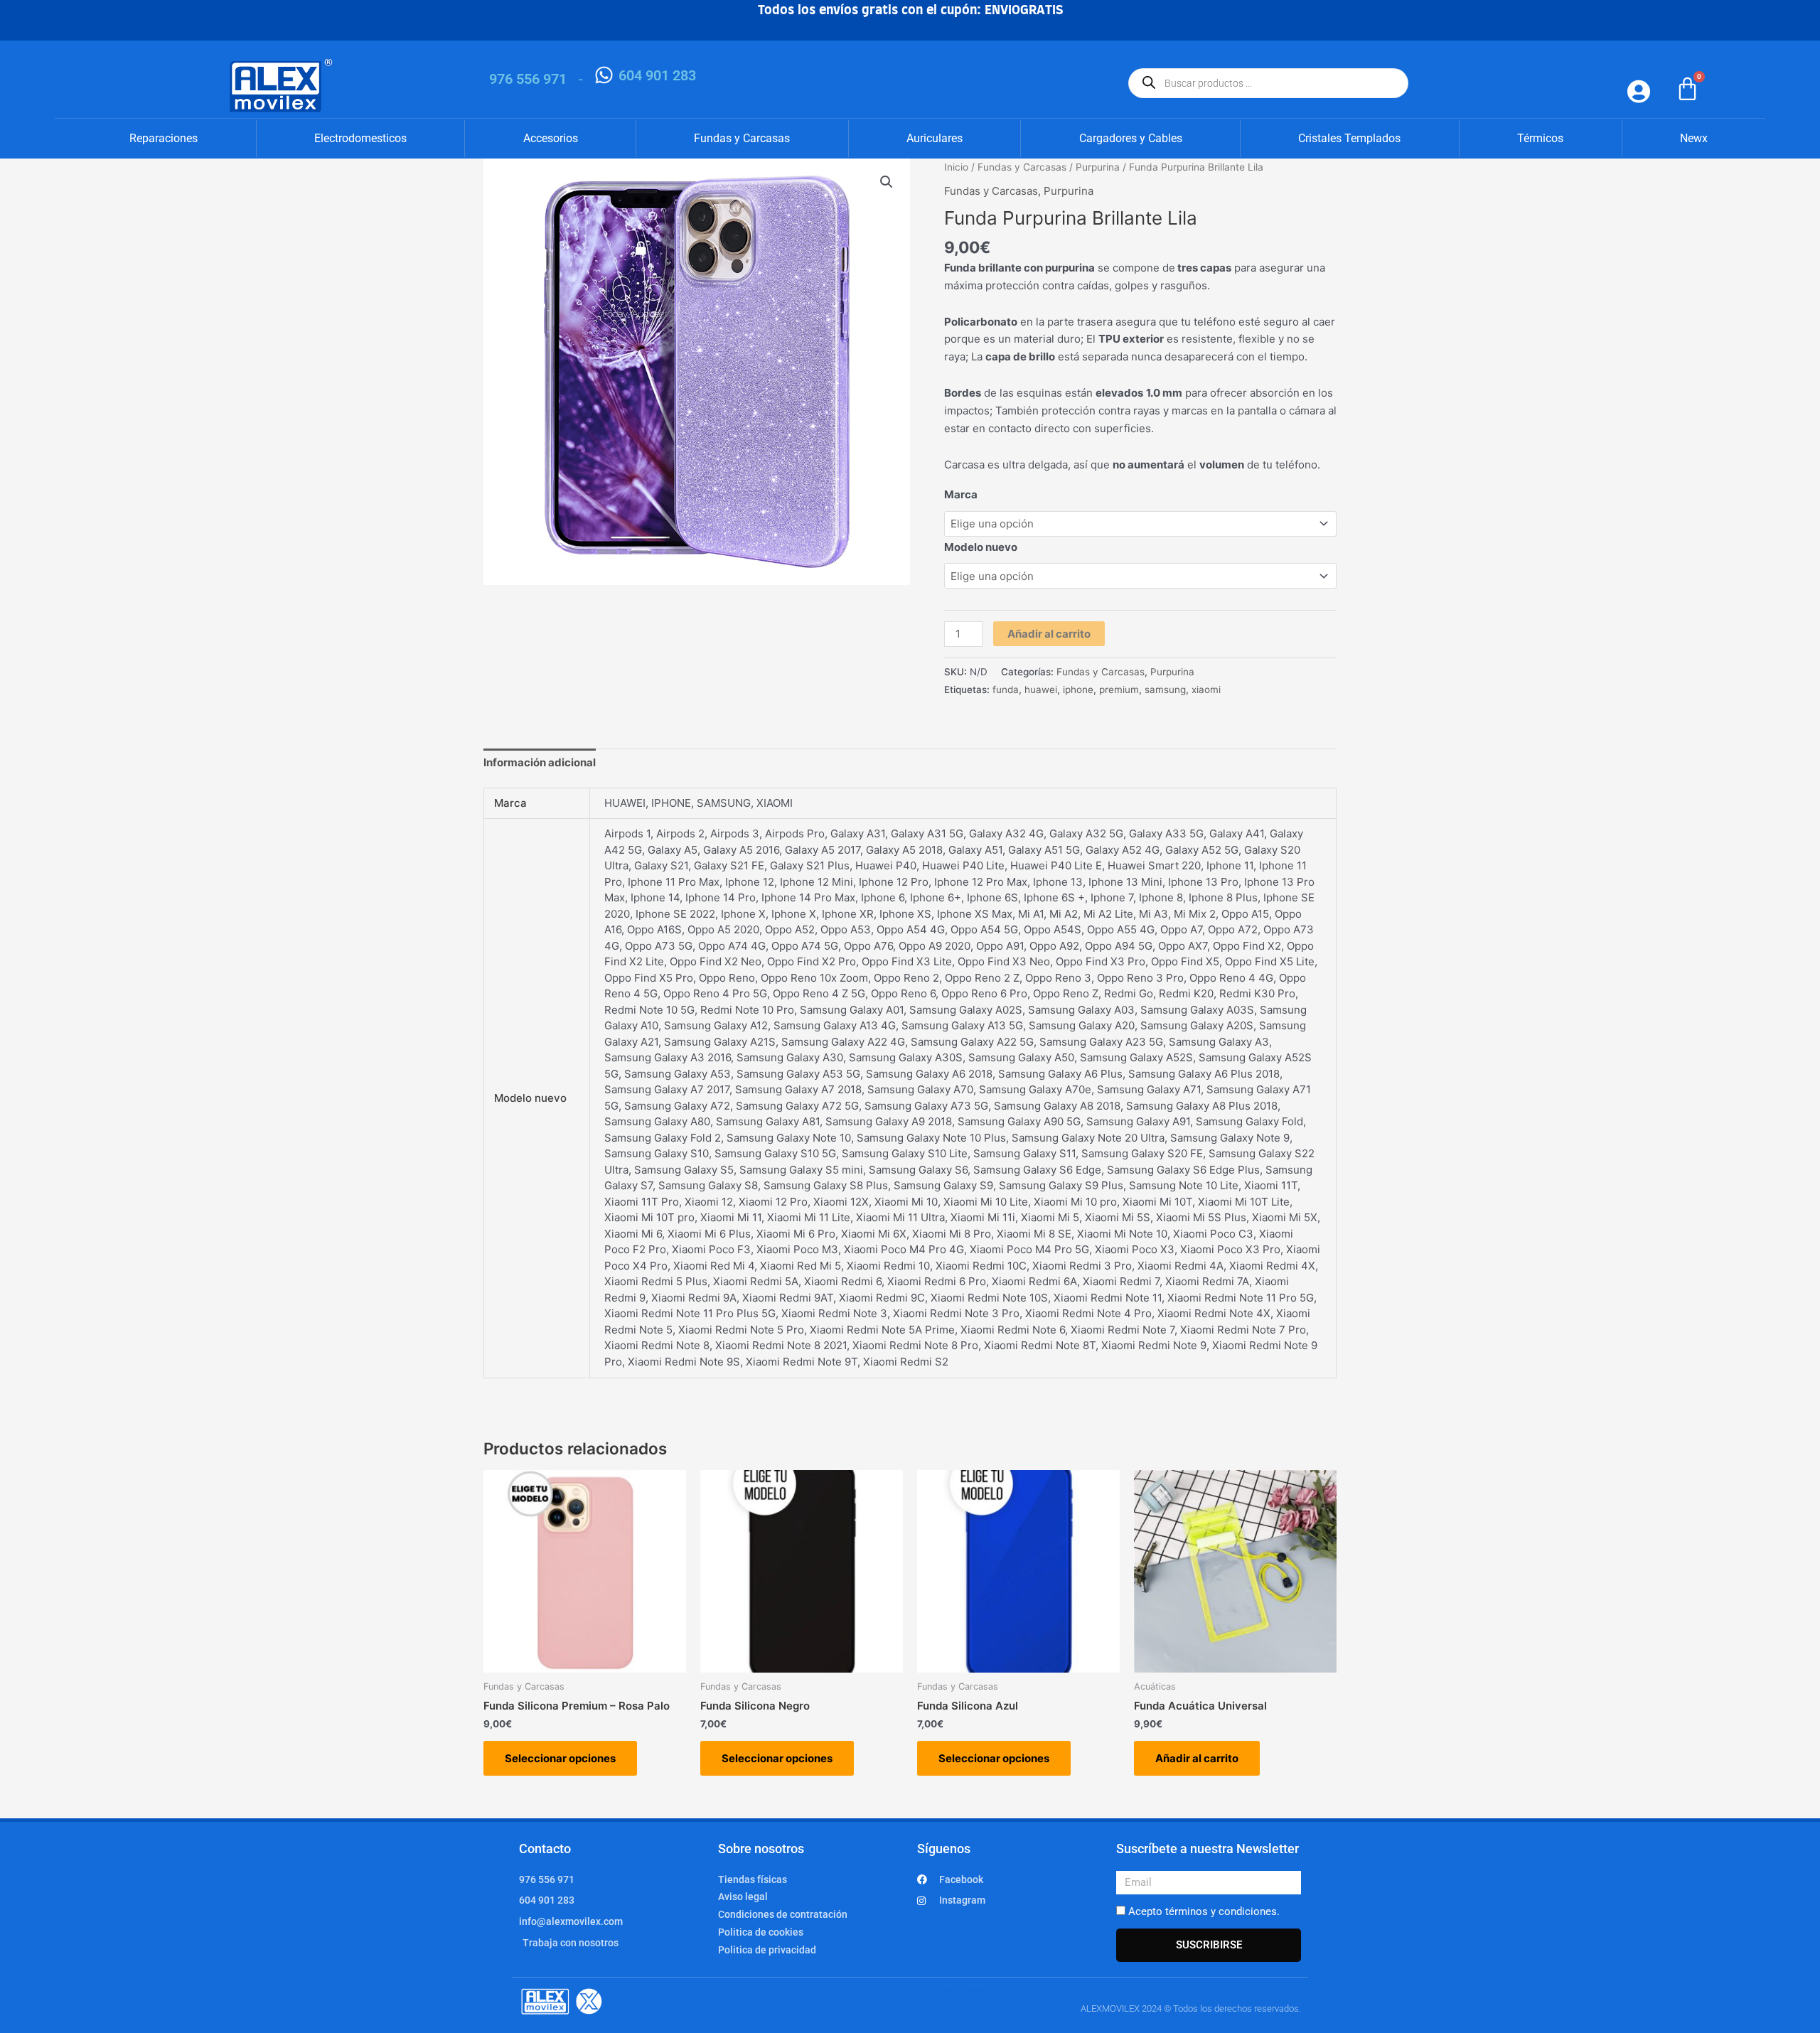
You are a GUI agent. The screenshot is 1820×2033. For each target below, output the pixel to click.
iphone (1078, 690)
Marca (961, 494)
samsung (1165, 690)
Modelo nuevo (981, 547)
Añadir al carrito (1049, 634)
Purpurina (1098, 167)
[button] (887, 182)
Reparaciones (164, 138)
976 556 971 (528, 79)
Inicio (956, 167)
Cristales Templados (1349, 138)
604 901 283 (657, 75)
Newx (1694, 138)
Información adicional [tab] (540, 762)
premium (1119, 690)
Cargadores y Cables (1131, 138)
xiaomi (1206, 690)
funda (1006, 690)
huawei (1041, 690)
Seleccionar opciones (560, 1758)
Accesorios (551, 138)
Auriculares (935, 138)
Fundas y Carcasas (742, 138)
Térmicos (1540, 138)
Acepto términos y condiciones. (1204, 1911)
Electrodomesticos (360, 138)
